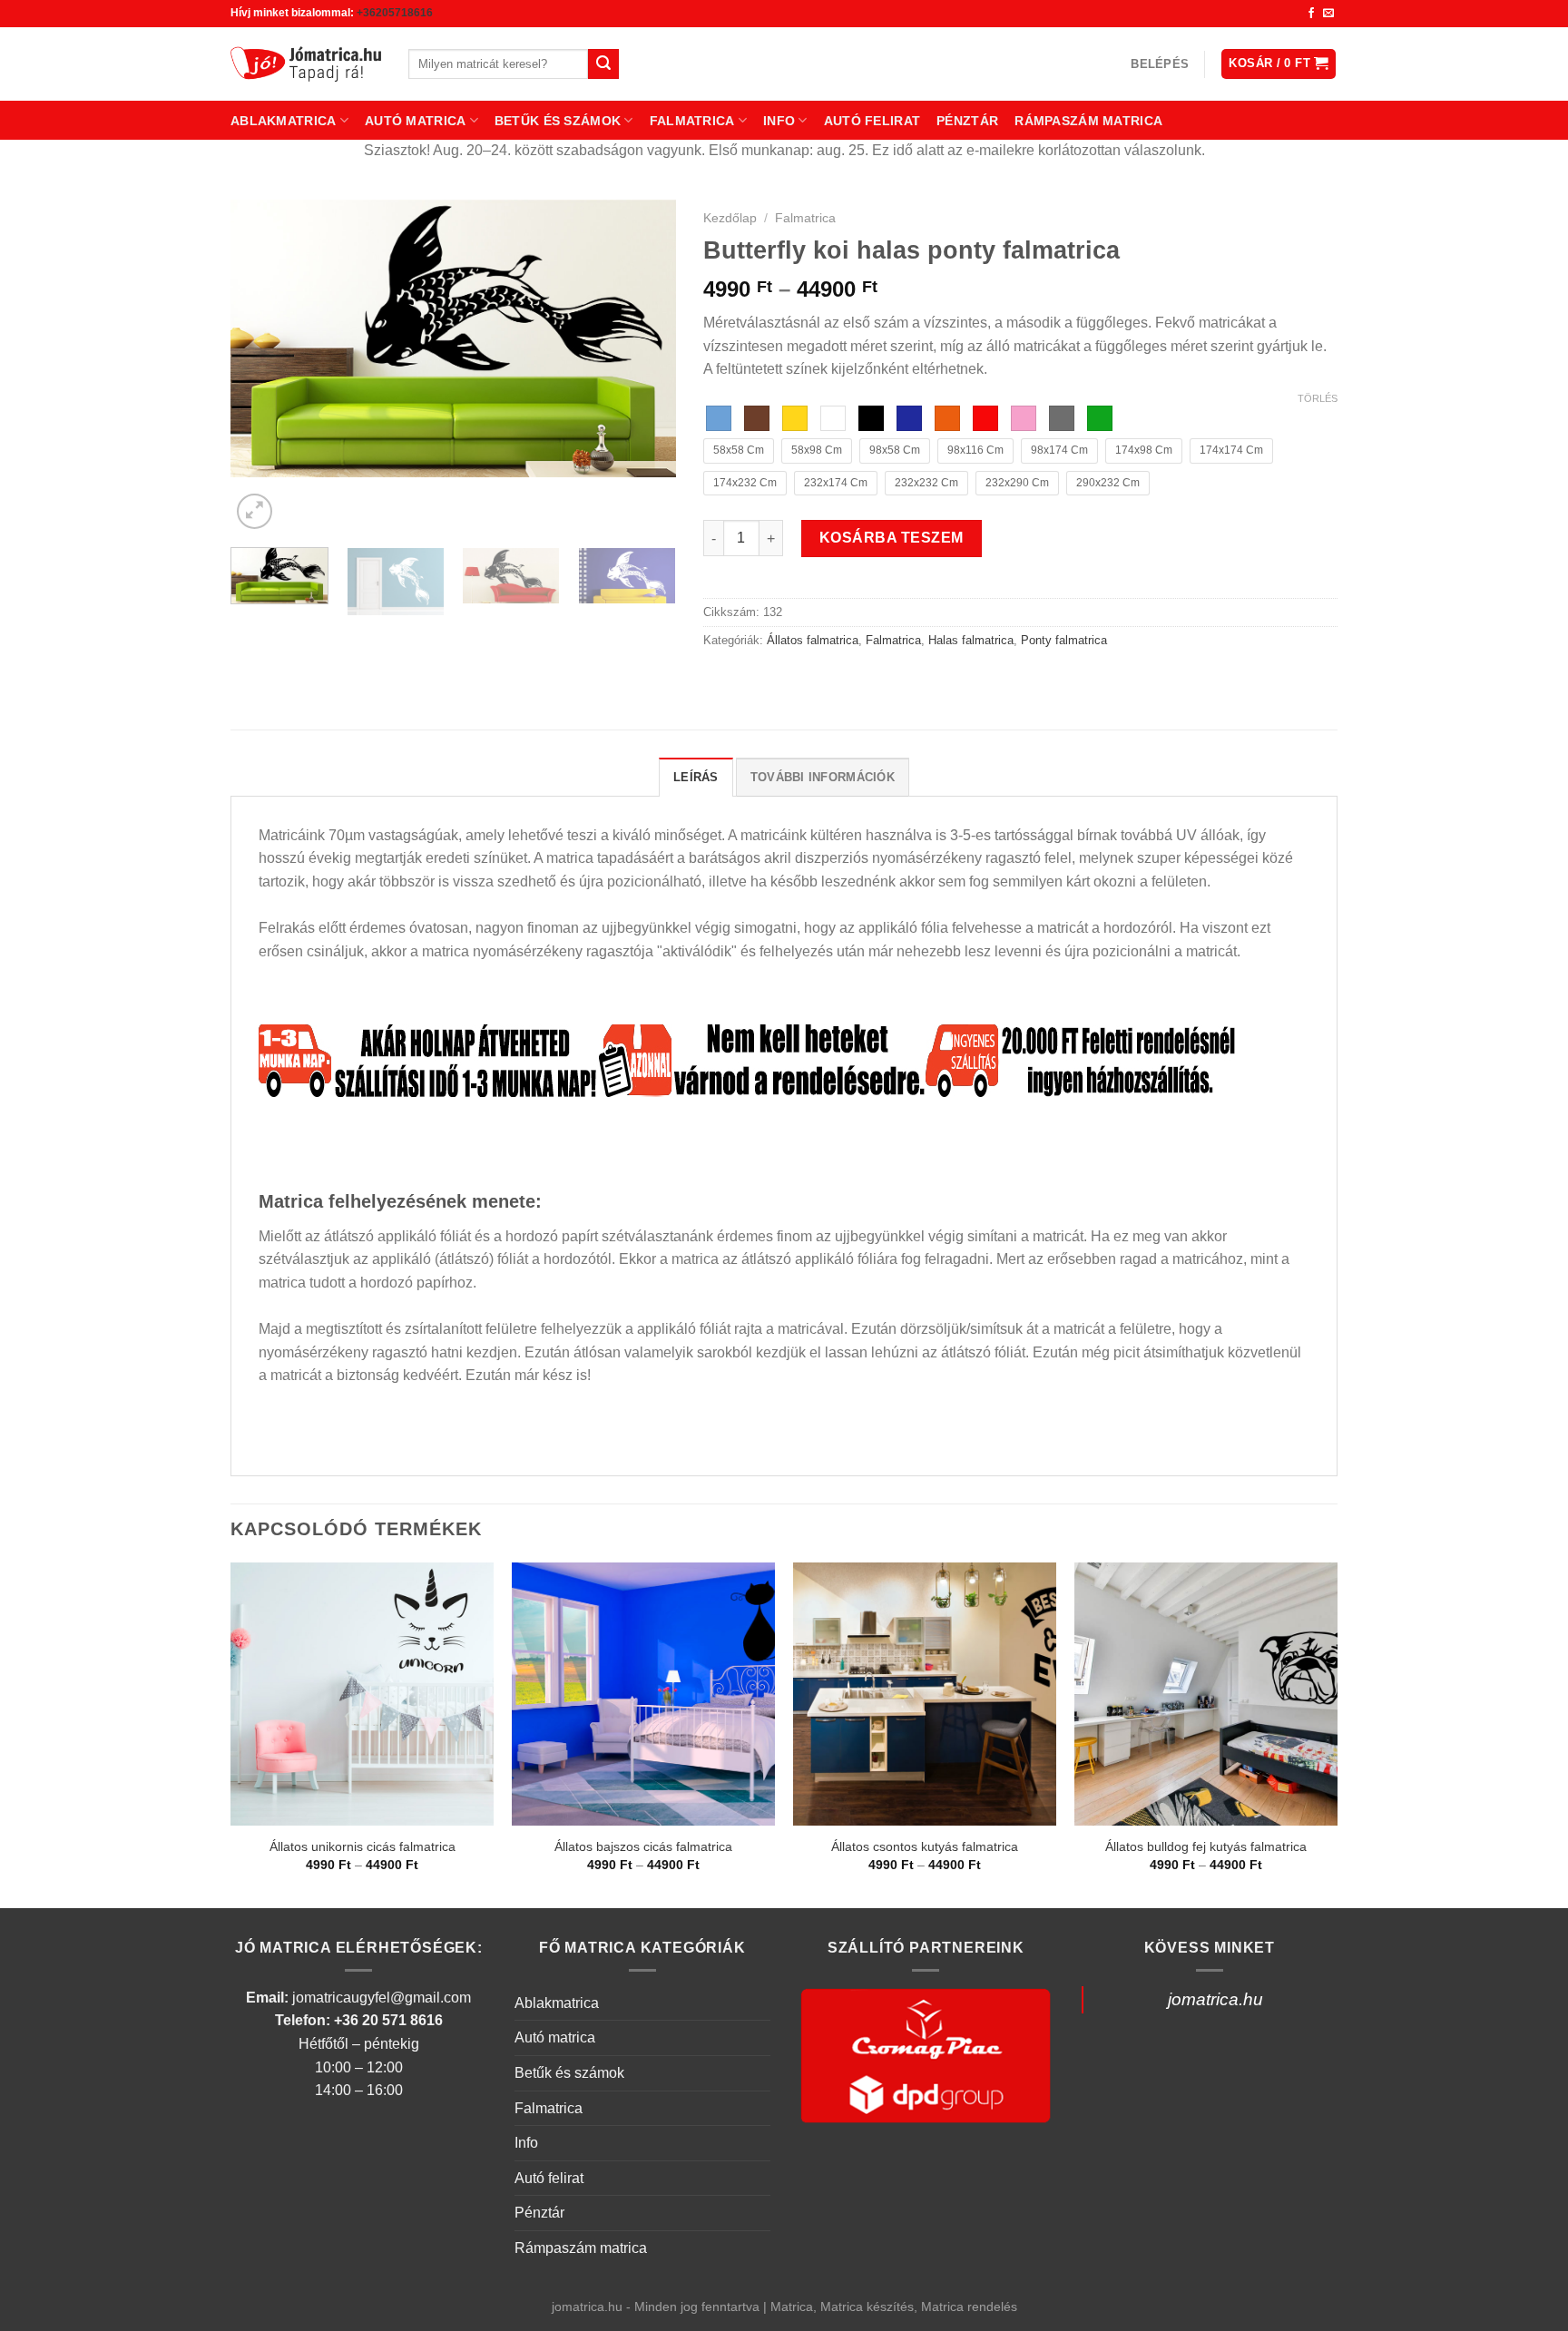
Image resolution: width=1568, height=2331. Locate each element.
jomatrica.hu (1215, 1999)
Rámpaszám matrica (1088, 121)
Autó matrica (415, 121)
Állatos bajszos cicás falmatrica (643, 1846)
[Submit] (603, 64)
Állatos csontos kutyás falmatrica (925, 1846)
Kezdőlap (730, 218)
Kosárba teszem (892, 538)
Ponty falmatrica (1064, 640)
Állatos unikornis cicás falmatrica (363, 1846)
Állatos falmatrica (813, 640)
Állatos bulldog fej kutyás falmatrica (1206, 1846)
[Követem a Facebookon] (1311, 14)
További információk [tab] (823, 777)
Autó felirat (872, 121)
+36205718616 (395, 13)
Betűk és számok (558, 121)
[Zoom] (255, 511)
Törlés (1318, 398)
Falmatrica (692, 121)
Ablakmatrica (283, 121)
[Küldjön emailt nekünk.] (1328, 14)
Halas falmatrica (971, 640)
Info (779, 121)
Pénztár (967, 121)
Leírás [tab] (696, 777)
